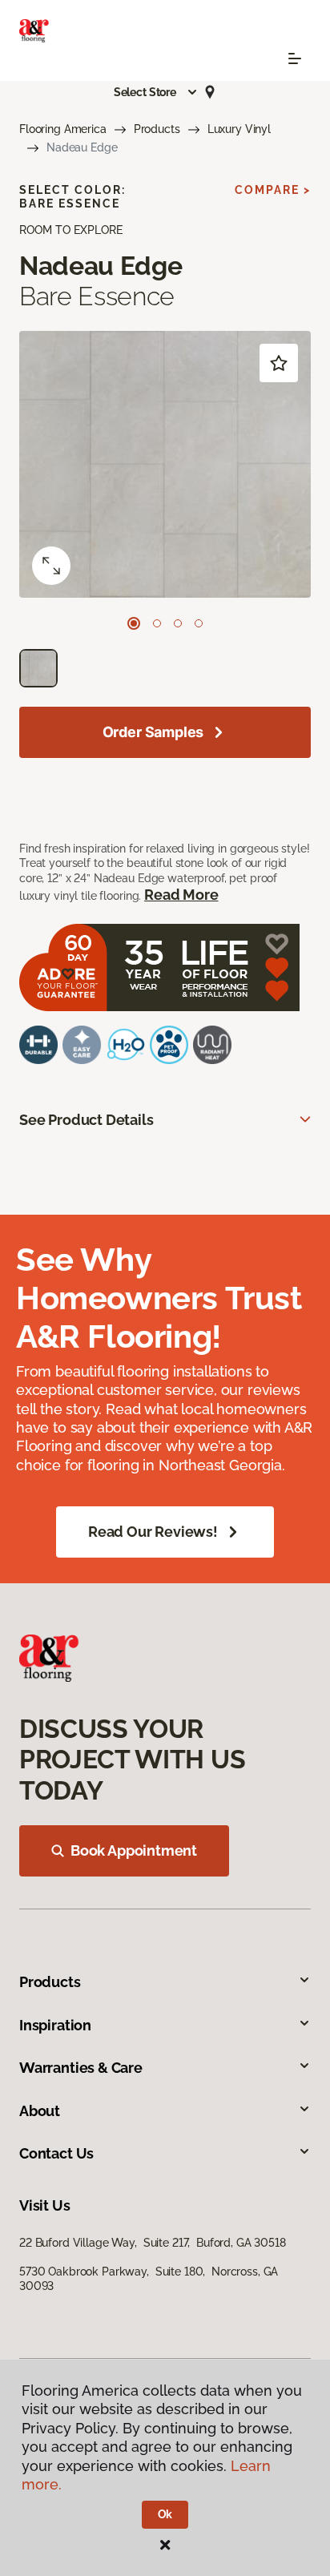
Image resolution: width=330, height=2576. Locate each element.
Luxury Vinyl (239, 129)
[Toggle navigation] (295, 58)
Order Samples (153, 732)
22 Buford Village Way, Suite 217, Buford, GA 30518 (153, 2243)
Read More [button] (181, 895)
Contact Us (56, 2153)
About (40, 2111)
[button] (156, 92)
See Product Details (87, 1120)
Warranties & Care (81, 2068)
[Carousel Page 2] (157, 623)
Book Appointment (134, 1850)
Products (157, 129)
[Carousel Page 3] (178, 623)
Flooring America (63, 129)
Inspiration (55, 2025)
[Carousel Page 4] (199, 623)
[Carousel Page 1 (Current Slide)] (134, 623)
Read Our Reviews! (153, 1532)
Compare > (273, 190)
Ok (165, 2514)
